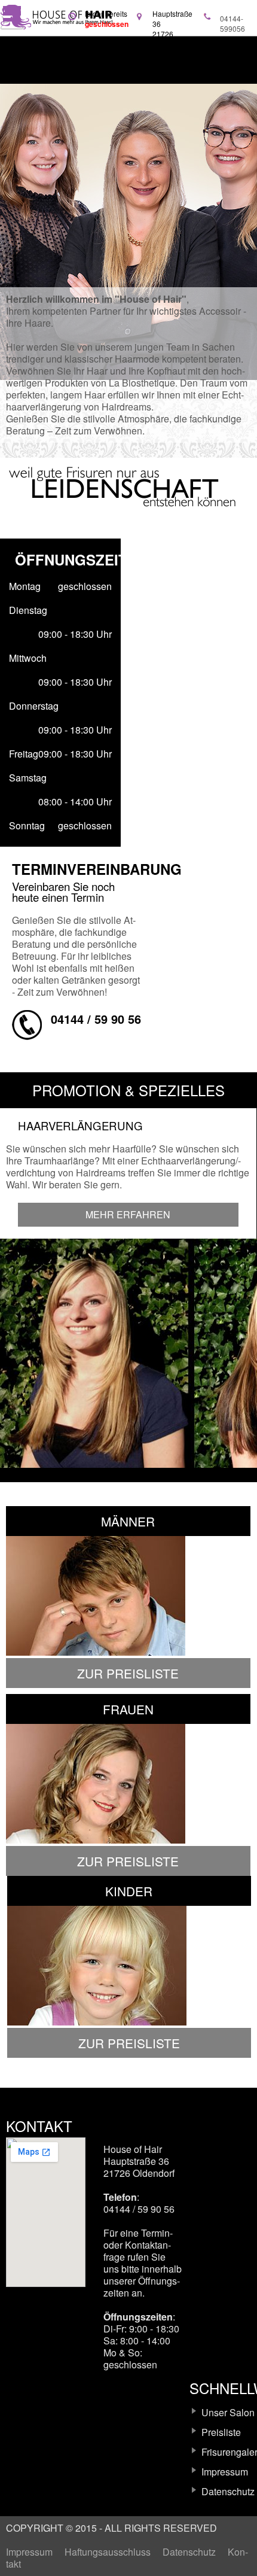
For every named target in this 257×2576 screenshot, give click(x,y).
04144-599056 (232, 23)
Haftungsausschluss (108, 2552)
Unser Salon (228, 2412)
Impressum (225, 2472)
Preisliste (221, 2432)
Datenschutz (228, 2491)
